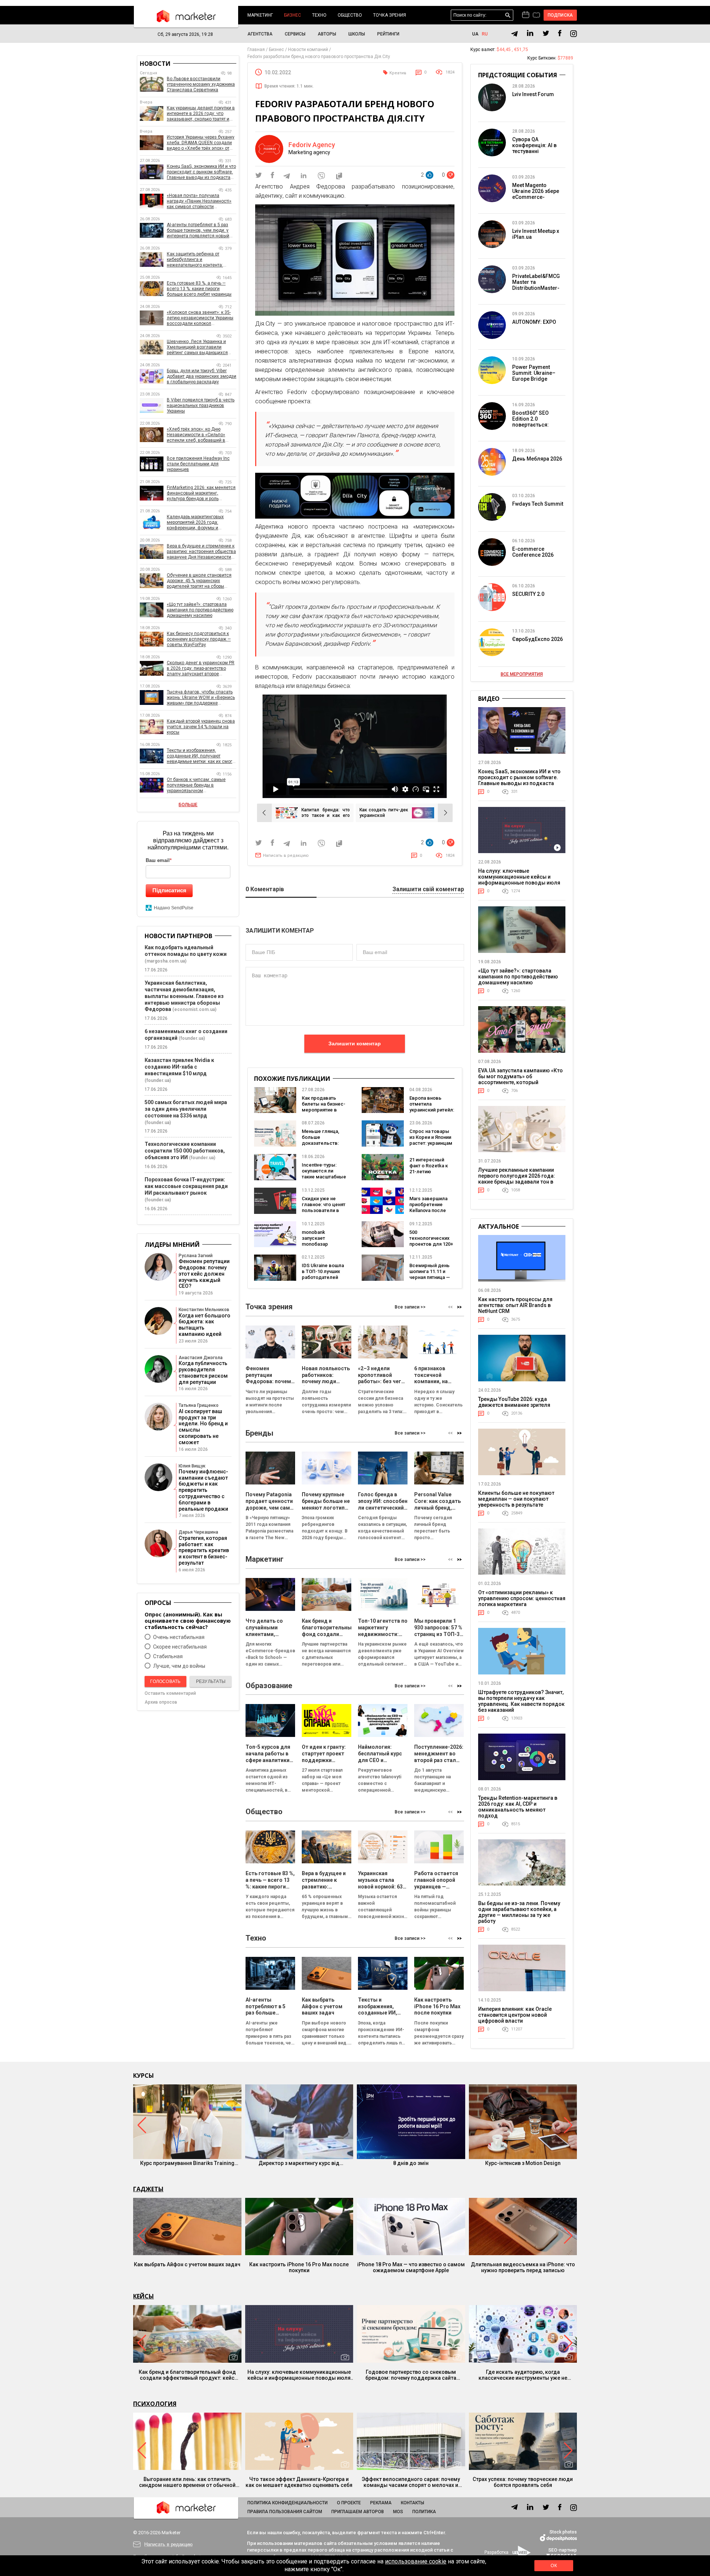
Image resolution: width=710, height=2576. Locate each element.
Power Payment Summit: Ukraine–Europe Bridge (534, 373)
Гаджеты (148, 2189)
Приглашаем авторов (358, 2512)
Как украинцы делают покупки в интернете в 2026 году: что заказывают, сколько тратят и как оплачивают (201, 114)
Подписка (560, 15)
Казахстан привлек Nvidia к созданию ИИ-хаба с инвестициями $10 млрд (179, 1067)
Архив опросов (161, 1702)
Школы (357, 34)
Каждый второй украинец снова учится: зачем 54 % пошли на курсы (201, 727)
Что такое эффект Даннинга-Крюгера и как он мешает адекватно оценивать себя (299, 2482)
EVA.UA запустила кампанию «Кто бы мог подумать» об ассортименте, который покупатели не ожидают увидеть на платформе (520, 1082)
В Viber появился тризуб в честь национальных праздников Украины (201, 405)
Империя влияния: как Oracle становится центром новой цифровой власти (515, 2015)
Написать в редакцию (286, 856)
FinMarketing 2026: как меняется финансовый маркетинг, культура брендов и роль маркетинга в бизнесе (201, 493)
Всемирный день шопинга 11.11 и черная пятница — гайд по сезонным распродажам (431, 1277)
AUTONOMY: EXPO (534, 322)
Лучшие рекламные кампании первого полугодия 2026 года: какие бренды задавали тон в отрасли (517, 1179)
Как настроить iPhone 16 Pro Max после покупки (299, 2267)
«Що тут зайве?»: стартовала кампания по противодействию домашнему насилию (200, 610)
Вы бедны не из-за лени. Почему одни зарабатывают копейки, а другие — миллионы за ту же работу (519, 1912)
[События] (536, 16)
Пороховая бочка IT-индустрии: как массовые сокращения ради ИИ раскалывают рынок (186, 1186)
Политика (424, 2512)
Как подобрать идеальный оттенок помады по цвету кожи (186, 951)
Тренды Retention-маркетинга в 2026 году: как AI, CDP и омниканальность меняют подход (518, 1807)
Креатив (398, 73)
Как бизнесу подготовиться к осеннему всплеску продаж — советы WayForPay (199, 639)
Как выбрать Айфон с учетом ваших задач (187, 2264)
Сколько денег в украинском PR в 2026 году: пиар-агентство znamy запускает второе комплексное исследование (201, 668)
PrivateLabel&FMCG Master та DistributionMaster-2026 (536, 285)
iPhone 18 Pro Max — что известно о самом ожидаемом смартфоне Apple (411, 2267)
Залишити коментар (355, 1043)
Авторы (327, 34)
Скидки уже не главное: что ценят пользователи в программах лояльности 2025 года (324, 1213)
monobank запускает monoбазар (315, 1238)
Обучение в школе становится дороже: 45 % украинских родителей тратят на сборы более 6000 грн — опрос (199, 581)
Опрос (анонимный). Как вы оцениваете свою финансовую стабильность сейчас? (188, 1621)
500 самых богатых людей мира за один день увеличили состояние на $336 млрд (186, 1109)
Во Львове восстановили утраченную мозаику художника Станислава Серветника (201, 84)
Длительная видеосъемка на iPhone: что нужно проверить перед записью (523, 2267)
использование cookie (416, 2561)
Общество (350, 15)
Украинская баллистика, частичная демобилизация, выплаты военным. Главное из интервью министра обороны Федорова (184, 996)
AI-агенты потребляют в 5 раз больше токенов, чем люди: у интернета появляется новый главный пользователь (198, 230)
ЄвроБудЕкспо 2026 (537, 639)
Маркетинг (260, 15)
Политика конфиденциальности (288, 2503)
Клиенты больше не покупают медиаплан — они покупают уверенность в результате (516, 1499)
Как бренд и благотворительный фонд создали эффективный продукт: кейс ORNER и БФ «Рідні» (187, 2375)
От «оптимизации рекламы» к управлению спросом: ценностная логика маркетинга (522, 1598)
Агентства (260, 34)
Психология (155, 2404)
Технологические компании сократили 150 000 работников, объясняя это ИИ (185, 1151)
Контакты (413, 2503)
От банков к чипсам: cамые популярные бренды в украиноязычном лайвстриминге (196, 785)
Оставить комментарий (170, 1693)
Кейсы (143, 2296)
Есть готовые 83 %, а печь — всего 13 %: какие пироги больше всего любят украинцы (199, 289)
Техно (319, 15)
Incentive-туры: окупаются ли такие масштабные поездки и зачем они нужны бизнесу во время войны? (324, 1180)
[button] (459, 1307)
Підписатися (169, 890)
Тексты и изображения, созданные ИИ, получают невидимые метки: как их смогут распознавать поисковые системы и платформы (202, 756)
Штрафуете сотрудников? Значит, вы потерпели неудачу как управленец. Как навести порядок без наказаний (521, 1701)
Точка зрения (390, 15)
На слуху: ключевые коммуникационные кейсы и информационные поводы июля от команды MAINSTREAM (519, 880)
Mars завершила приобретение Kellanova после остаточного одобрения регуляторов (428, 1213)
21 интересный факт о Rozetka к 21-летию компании (429, 1169)
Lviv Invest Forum (533, 94)
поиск (508, 15)
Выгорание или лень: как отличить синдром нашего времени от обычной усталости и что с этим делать (187, 2482)
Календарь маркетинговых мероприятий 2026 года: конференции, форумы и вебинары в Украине (195, 522)
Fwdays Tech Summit (538, 504)
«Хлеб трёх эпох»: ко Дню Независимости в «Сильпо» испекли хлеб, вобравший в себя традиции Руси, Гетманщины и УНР (196, 435)
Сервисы (295, 34)
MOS (398, 2512)
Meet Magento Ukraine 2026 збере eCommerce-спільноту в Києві (536, 194)
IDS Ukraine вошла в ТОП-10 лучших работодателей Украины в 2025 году (323, 1277)
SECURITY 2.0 (528, 594)
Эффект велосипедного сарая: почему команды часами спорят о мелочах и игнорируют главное (411, 2482)
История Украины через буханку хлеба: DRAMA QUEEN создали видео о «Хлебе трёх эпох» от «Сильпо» (201, 143)
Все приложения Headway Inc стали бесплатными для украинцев (198, 464)
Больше (188, 805)
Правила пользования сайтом (285, 2512)
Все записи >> (410, 1307)
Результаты (211, 1681)
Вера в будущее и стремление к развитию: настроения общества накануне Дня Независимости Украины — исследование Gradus (201, 552)
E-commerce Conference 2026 (533, 552)
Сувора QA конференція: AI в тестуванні (534, 145)
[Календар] (526, 15)
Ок (554, 2566)
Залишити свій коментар (428, 890)
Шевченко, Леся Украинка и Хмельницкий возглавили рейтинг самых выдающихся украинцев (197, 347)
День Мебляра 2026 (537, 459)
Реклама (381, 2503)
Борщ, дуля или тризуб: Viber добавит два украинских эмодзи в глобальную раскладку (202, 376)
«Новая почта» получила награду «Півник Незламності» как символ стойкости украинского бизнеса (199, 201)
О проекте (349, 2503)
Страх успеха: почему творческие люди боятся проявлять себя (523, 2482)
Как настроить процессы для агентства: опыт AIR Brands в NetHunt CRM (515, 1305)
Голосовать (165, 1681)
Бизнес (293, 15)
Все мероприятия (522, 674)
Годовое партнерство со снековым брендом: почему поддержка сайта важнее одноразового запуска (411, 2375)
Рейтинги (388, 34)
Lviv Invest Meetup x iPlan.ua (536, 234)
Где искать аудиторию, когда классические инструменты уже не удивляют (523, 2375)
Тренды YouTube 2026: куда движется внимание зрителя (514, 1402)
